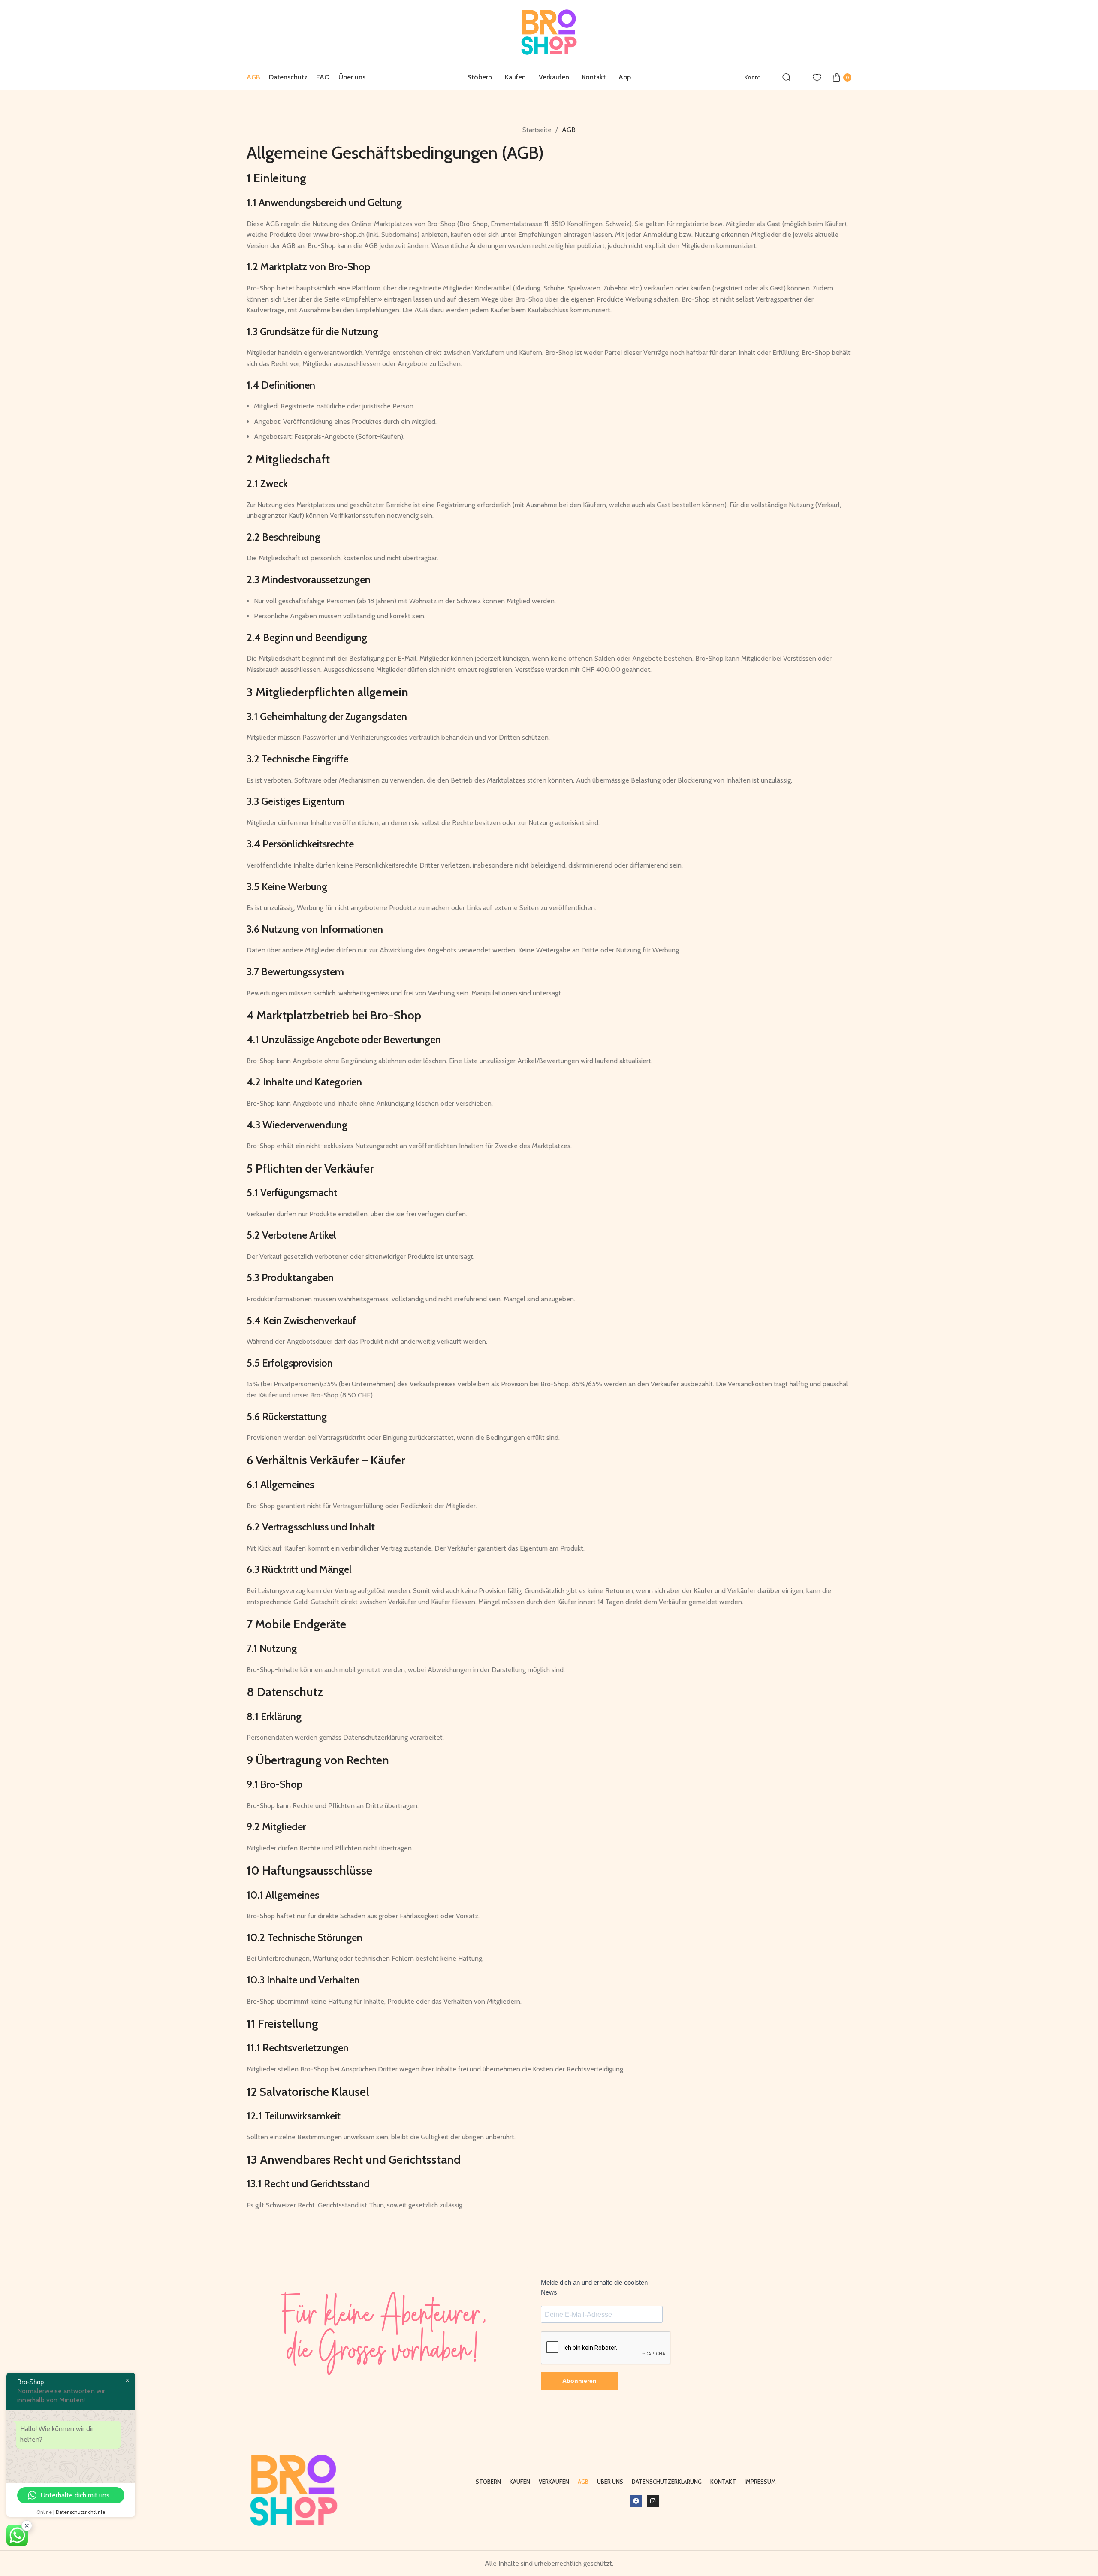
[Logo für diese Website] (549, 32)
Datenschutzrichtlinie (80, 2512)
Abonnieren (579, 2381)
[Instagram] (653, 2501)
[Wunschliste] (817, 77)
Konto (753, 77)
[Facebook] (636, 2501)
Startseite (538, 130)
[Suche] (787, 77)
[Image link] (294, 2490)
